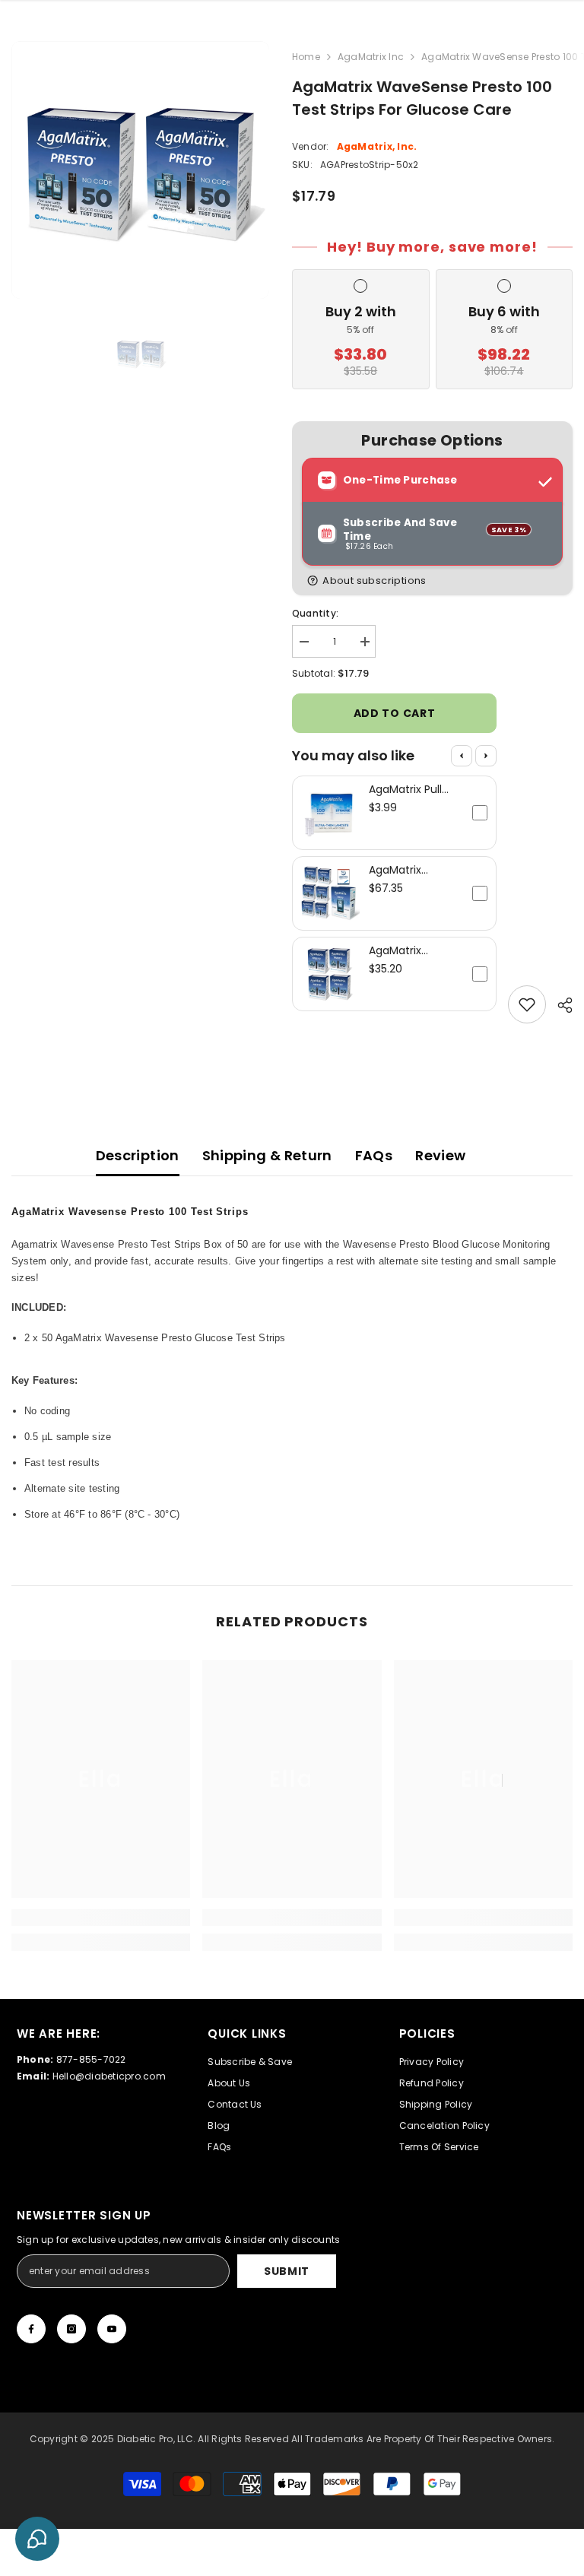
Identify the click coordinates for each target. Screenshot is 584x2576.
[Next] (486, 756)
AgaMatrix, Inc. (377, 146)
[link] (101, 1918)
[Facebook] (31, 2329)
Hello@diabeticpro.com (109, 2076)
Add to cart (395, 713)
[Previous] (462, 756)
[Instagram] (71, 2329)
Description (138, 1155)
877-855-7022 (91, 2059)
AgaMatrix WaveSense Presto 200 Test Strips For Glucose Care (410, 950)
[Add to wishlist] (527, 1004)
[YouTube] (112, 2329)
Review (440, 1155)
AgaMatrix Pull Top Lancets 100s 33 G (414, 789)
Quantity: (315, 613)
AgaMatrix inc (371, 57)
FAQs (374, 1155)
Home (306, 57)
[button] (435, 581)
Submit (287, 2271)
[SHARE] (559, 1005)
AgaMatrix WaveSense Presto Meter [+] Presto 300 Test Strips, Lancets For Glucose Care (414, 870)
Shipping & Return (267, 1155)
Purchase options (432, 441)
